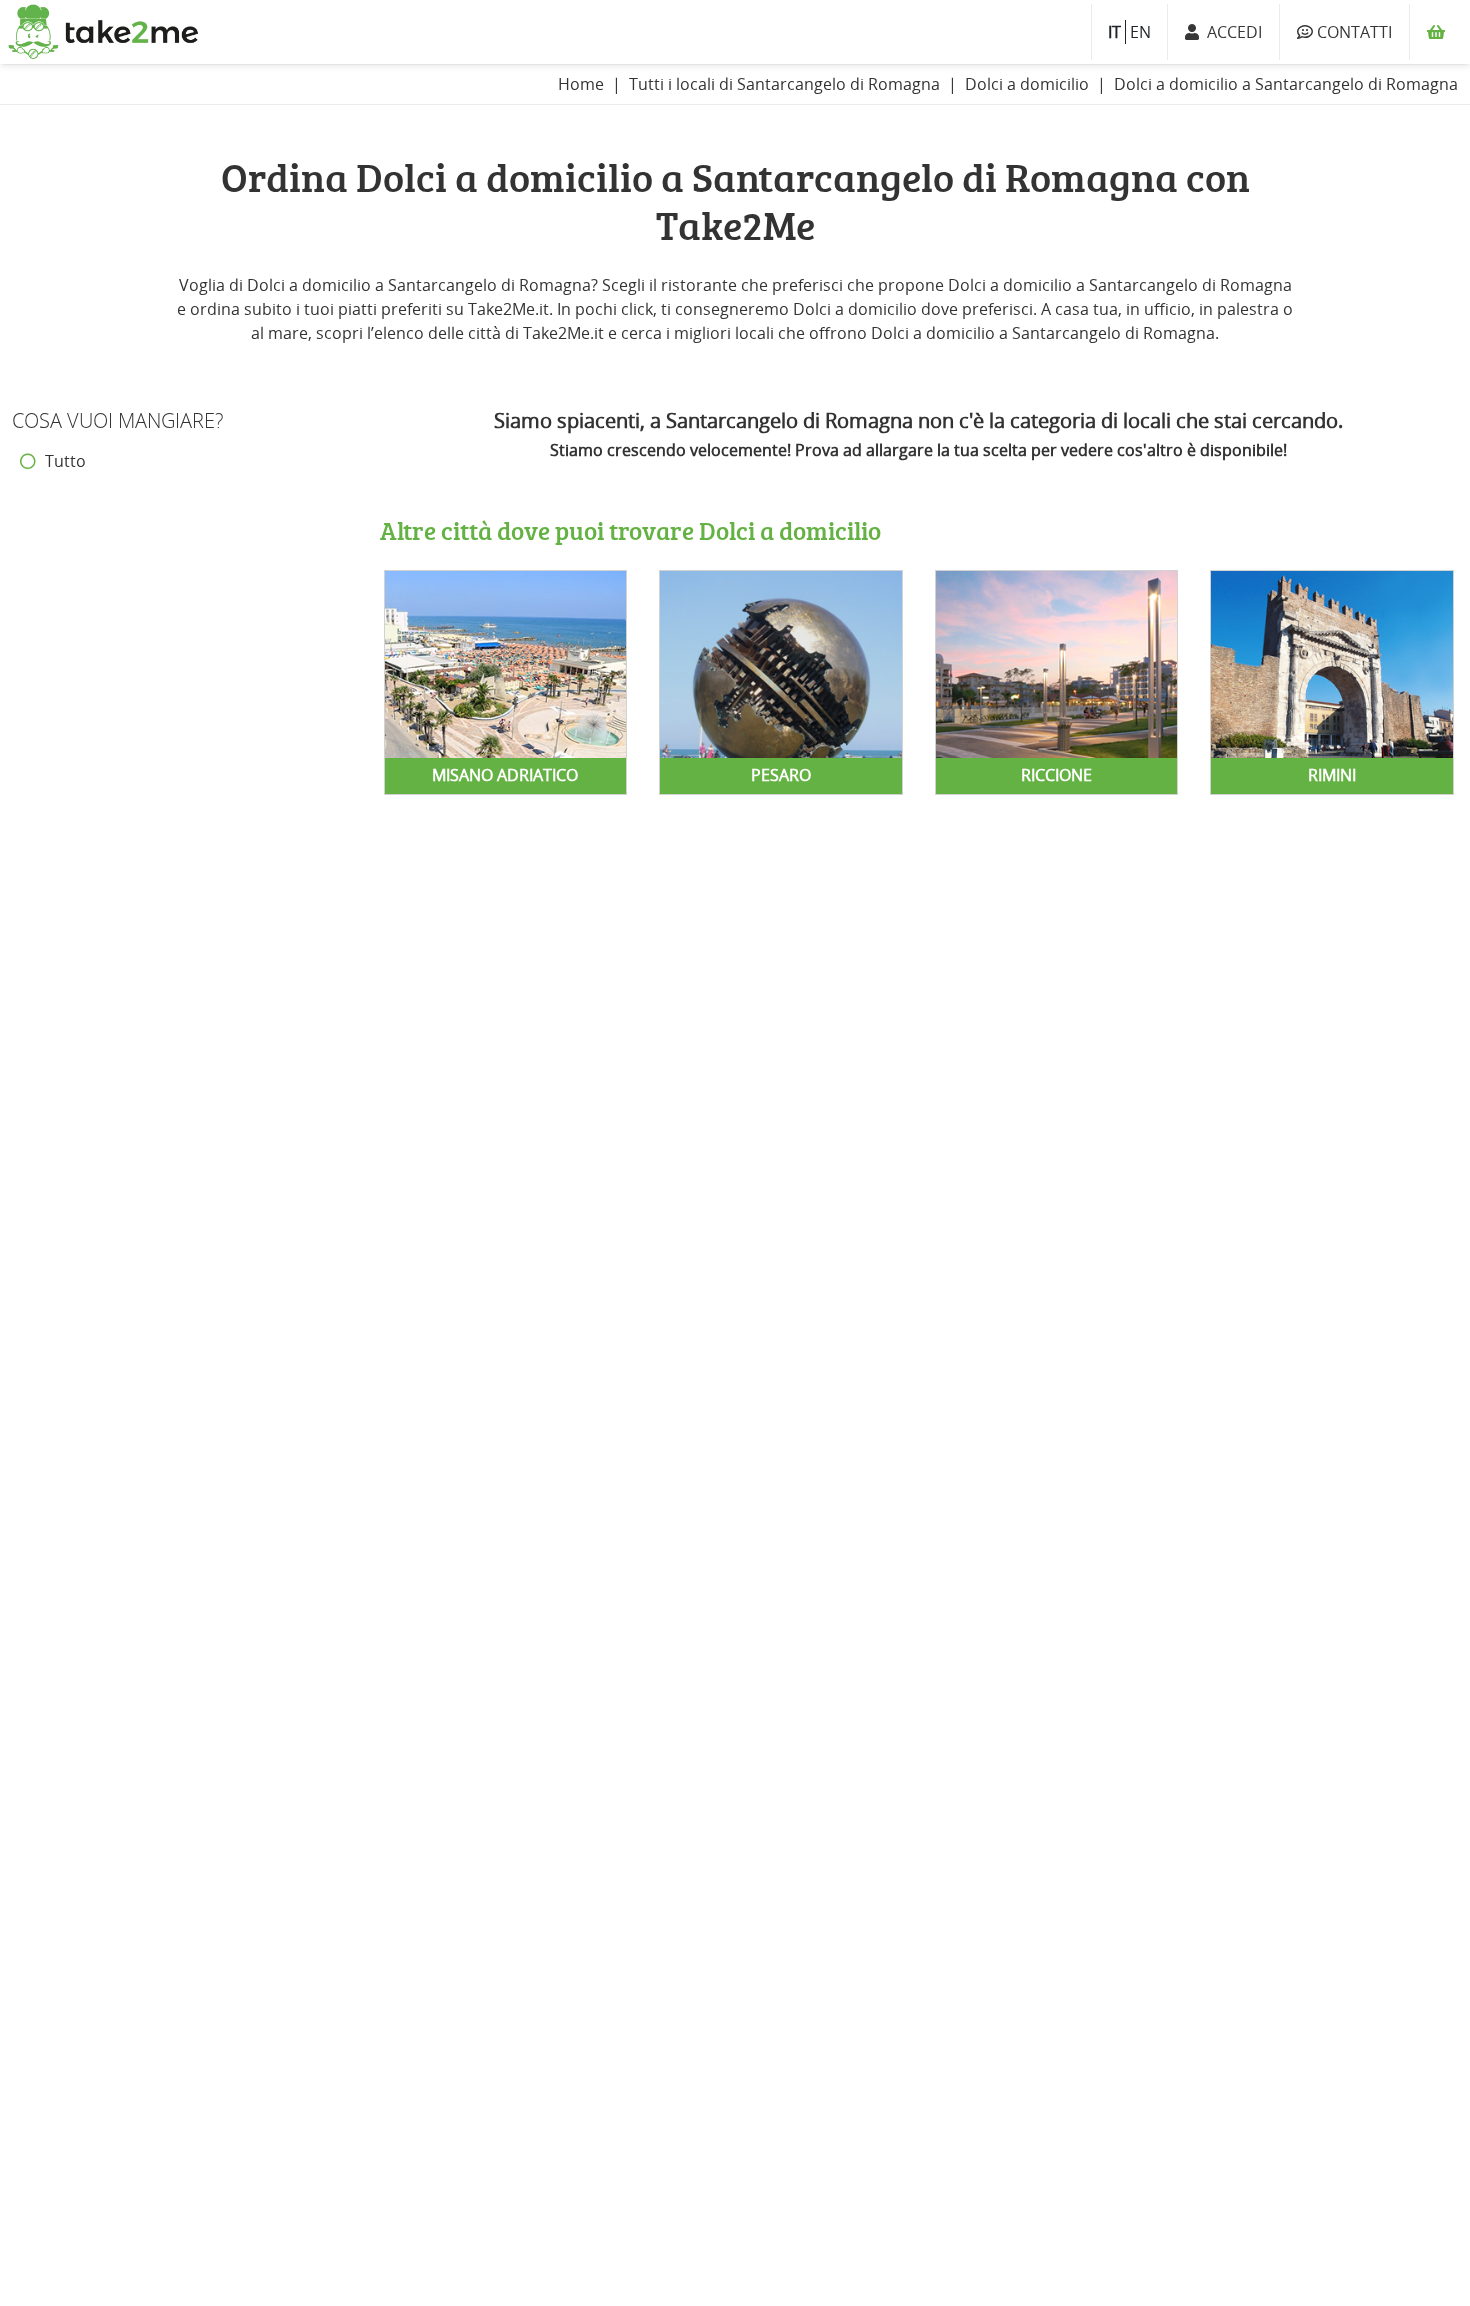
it (1114, 32)
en (1140, 32)
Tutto (63, 461)
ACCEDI (1230, 32)
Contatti (1352, 32)
